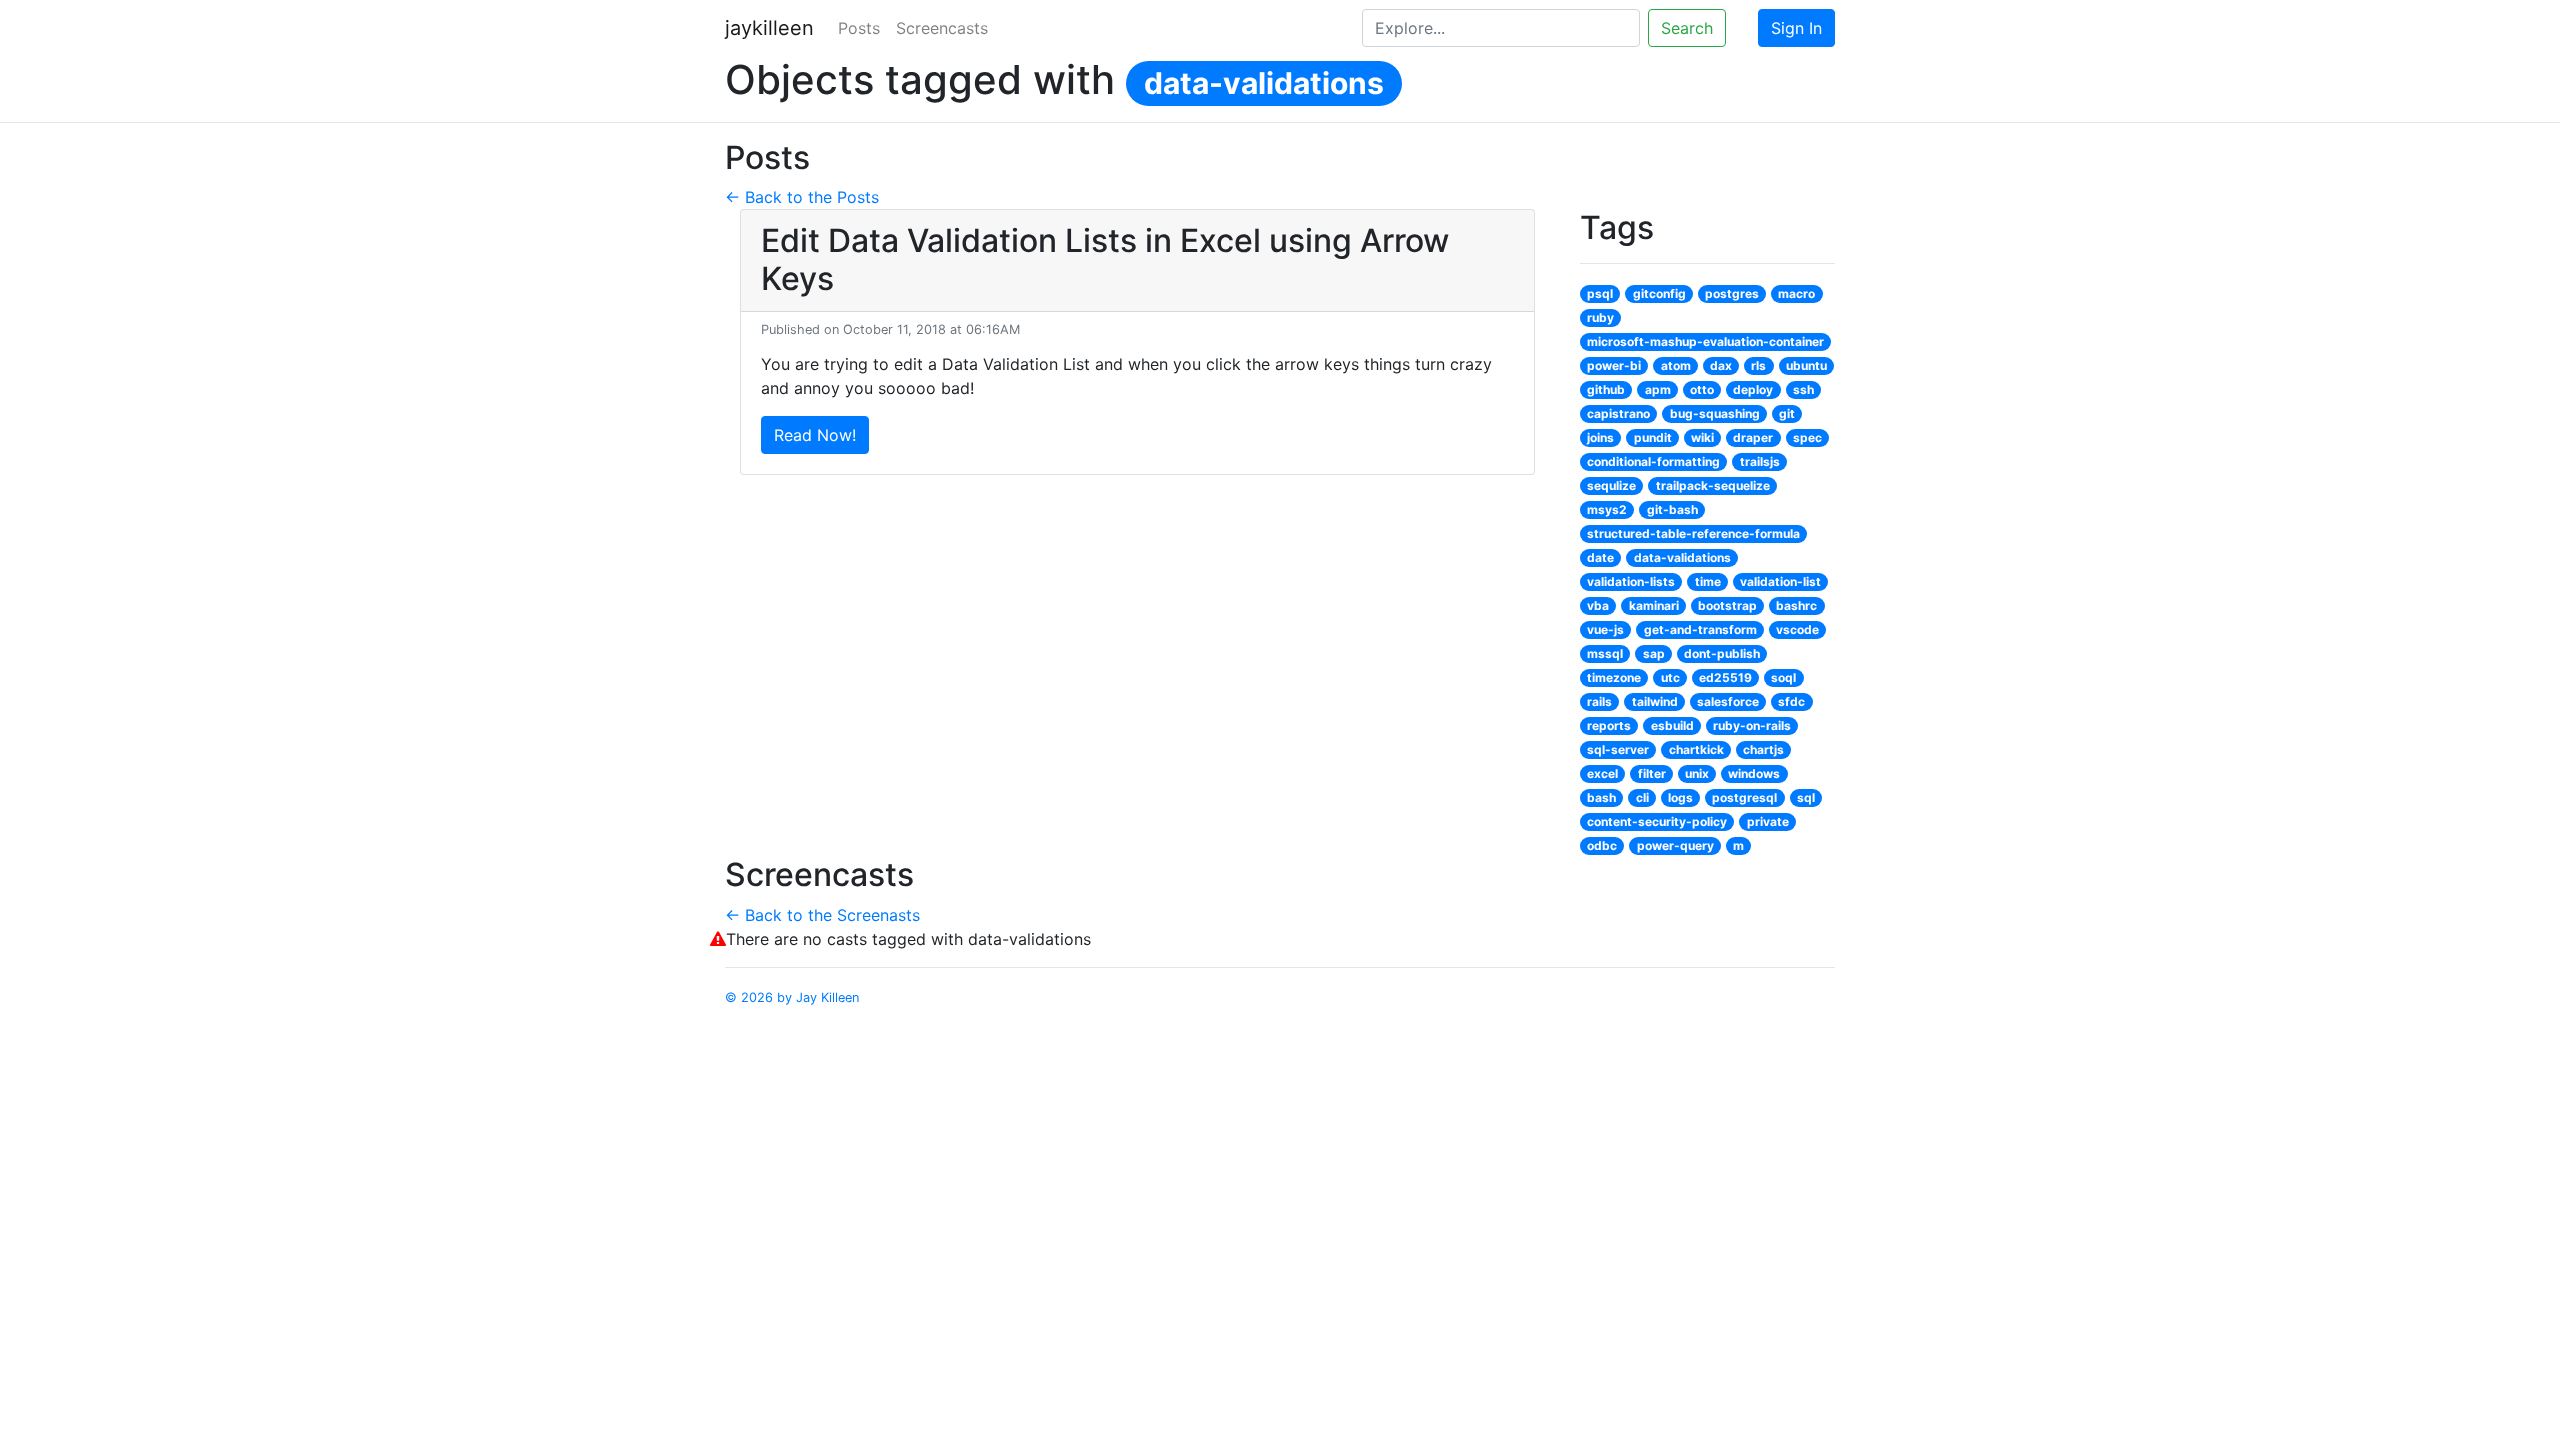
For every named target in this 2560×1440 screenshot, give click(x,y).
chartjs (1763, 749)
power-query (1675, 845)
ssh (1803, 389)
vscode (1797, 629)
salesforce (1728, 701)
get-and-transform (1700, 629)
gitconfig (1659, 293)
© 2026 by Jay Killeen (792, 997)
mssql (1605, 653)
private (1768, 821)
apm (1658, 389)
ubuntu (1806, 365)
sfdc (1791, 701)
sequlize (1611, 485)
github (1606, 389)
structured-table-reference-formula (1693, 533)
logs (1680, 797)
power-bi (1614, 365)
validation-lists (1631, 581)
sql (1806, 797)
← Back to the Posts (802, 197)
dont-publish (1722, 653)
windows (1754, 773)
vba (1598, 605)
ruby (1600, 317)
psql (1600, 293)
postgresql (1744, 797)
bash (1601, 797)
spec (1807, 437)
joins (1600, 437)
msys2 (1607, 509)
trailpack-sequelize (1713, 485)
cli (1642, 797)
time (1708, 581)
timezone (1614, 677)
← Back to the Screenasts (822, 915)
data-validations (1264, 83)
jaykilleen (769, 28)
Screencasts (942, 28)
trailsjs (1760, 461)
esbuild (1672, 725)
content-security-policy (1657, 821)
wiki (1702, 437)
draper (1753, 437)
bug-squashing (1715, 413)
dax (1721, 365)
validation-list (1780, 581)
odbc (1602, 845)
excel (1602, 773)
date (1600, 557)
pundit (1653, 437)
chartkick (1696, 749)
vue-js (1605, 629)
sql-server (1618, 749)
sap (1654, 653)
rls (1758, 365)
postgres (1732, 293)
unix (1697, 773)
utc (1670, 677)
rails (1599, 701)
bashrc (1796, 605)
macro (1796, 293)
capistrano (1618, 413)
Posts (859, 28)
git (1787, 413)
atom (1676, 365)
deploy (1753, 389)
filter (1652, 773)
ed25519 (1725, 677)
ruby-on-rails (1752, 725)
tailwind (1655, 701)
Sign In (1796, 28)
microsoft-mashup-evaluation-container (1705, 341)
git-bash (1672, 509)
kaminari (1654, 605)
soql (1783, 677)
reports (1609, 725)
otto (1702, 389)
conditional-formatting (1653, 461)
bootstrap (1727, 605)
